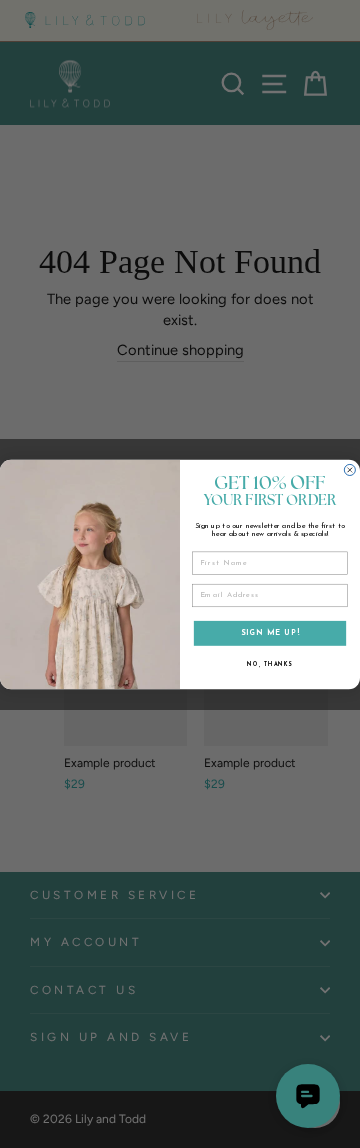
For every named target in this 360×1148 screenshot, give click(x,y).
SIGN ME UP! (270, 632)
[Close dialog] (349, 469)
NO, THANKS (269, 664)
